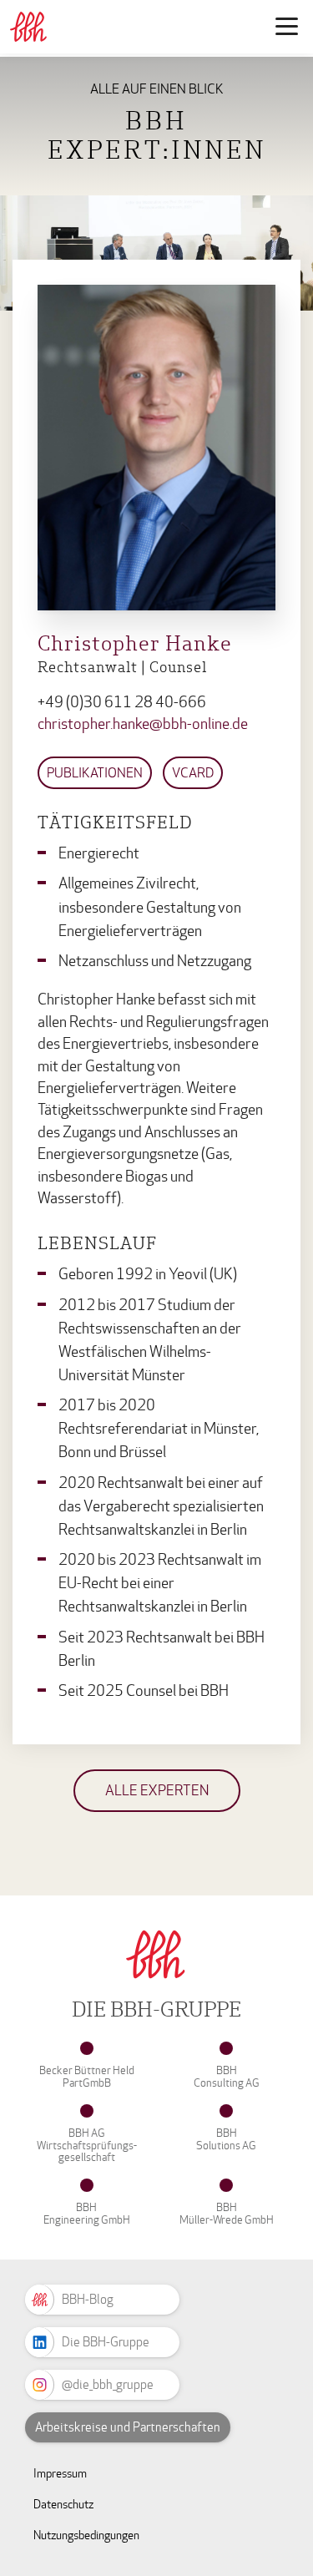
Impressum (60, 2474)
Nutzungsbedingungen (86, 2536)
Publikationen (95, 773)
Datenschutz (63, 2505)
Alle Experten (157, 1791)
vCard (193, 773)
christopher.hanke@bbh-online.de (143, 724)
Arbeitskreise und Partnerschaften (128, 2427)
